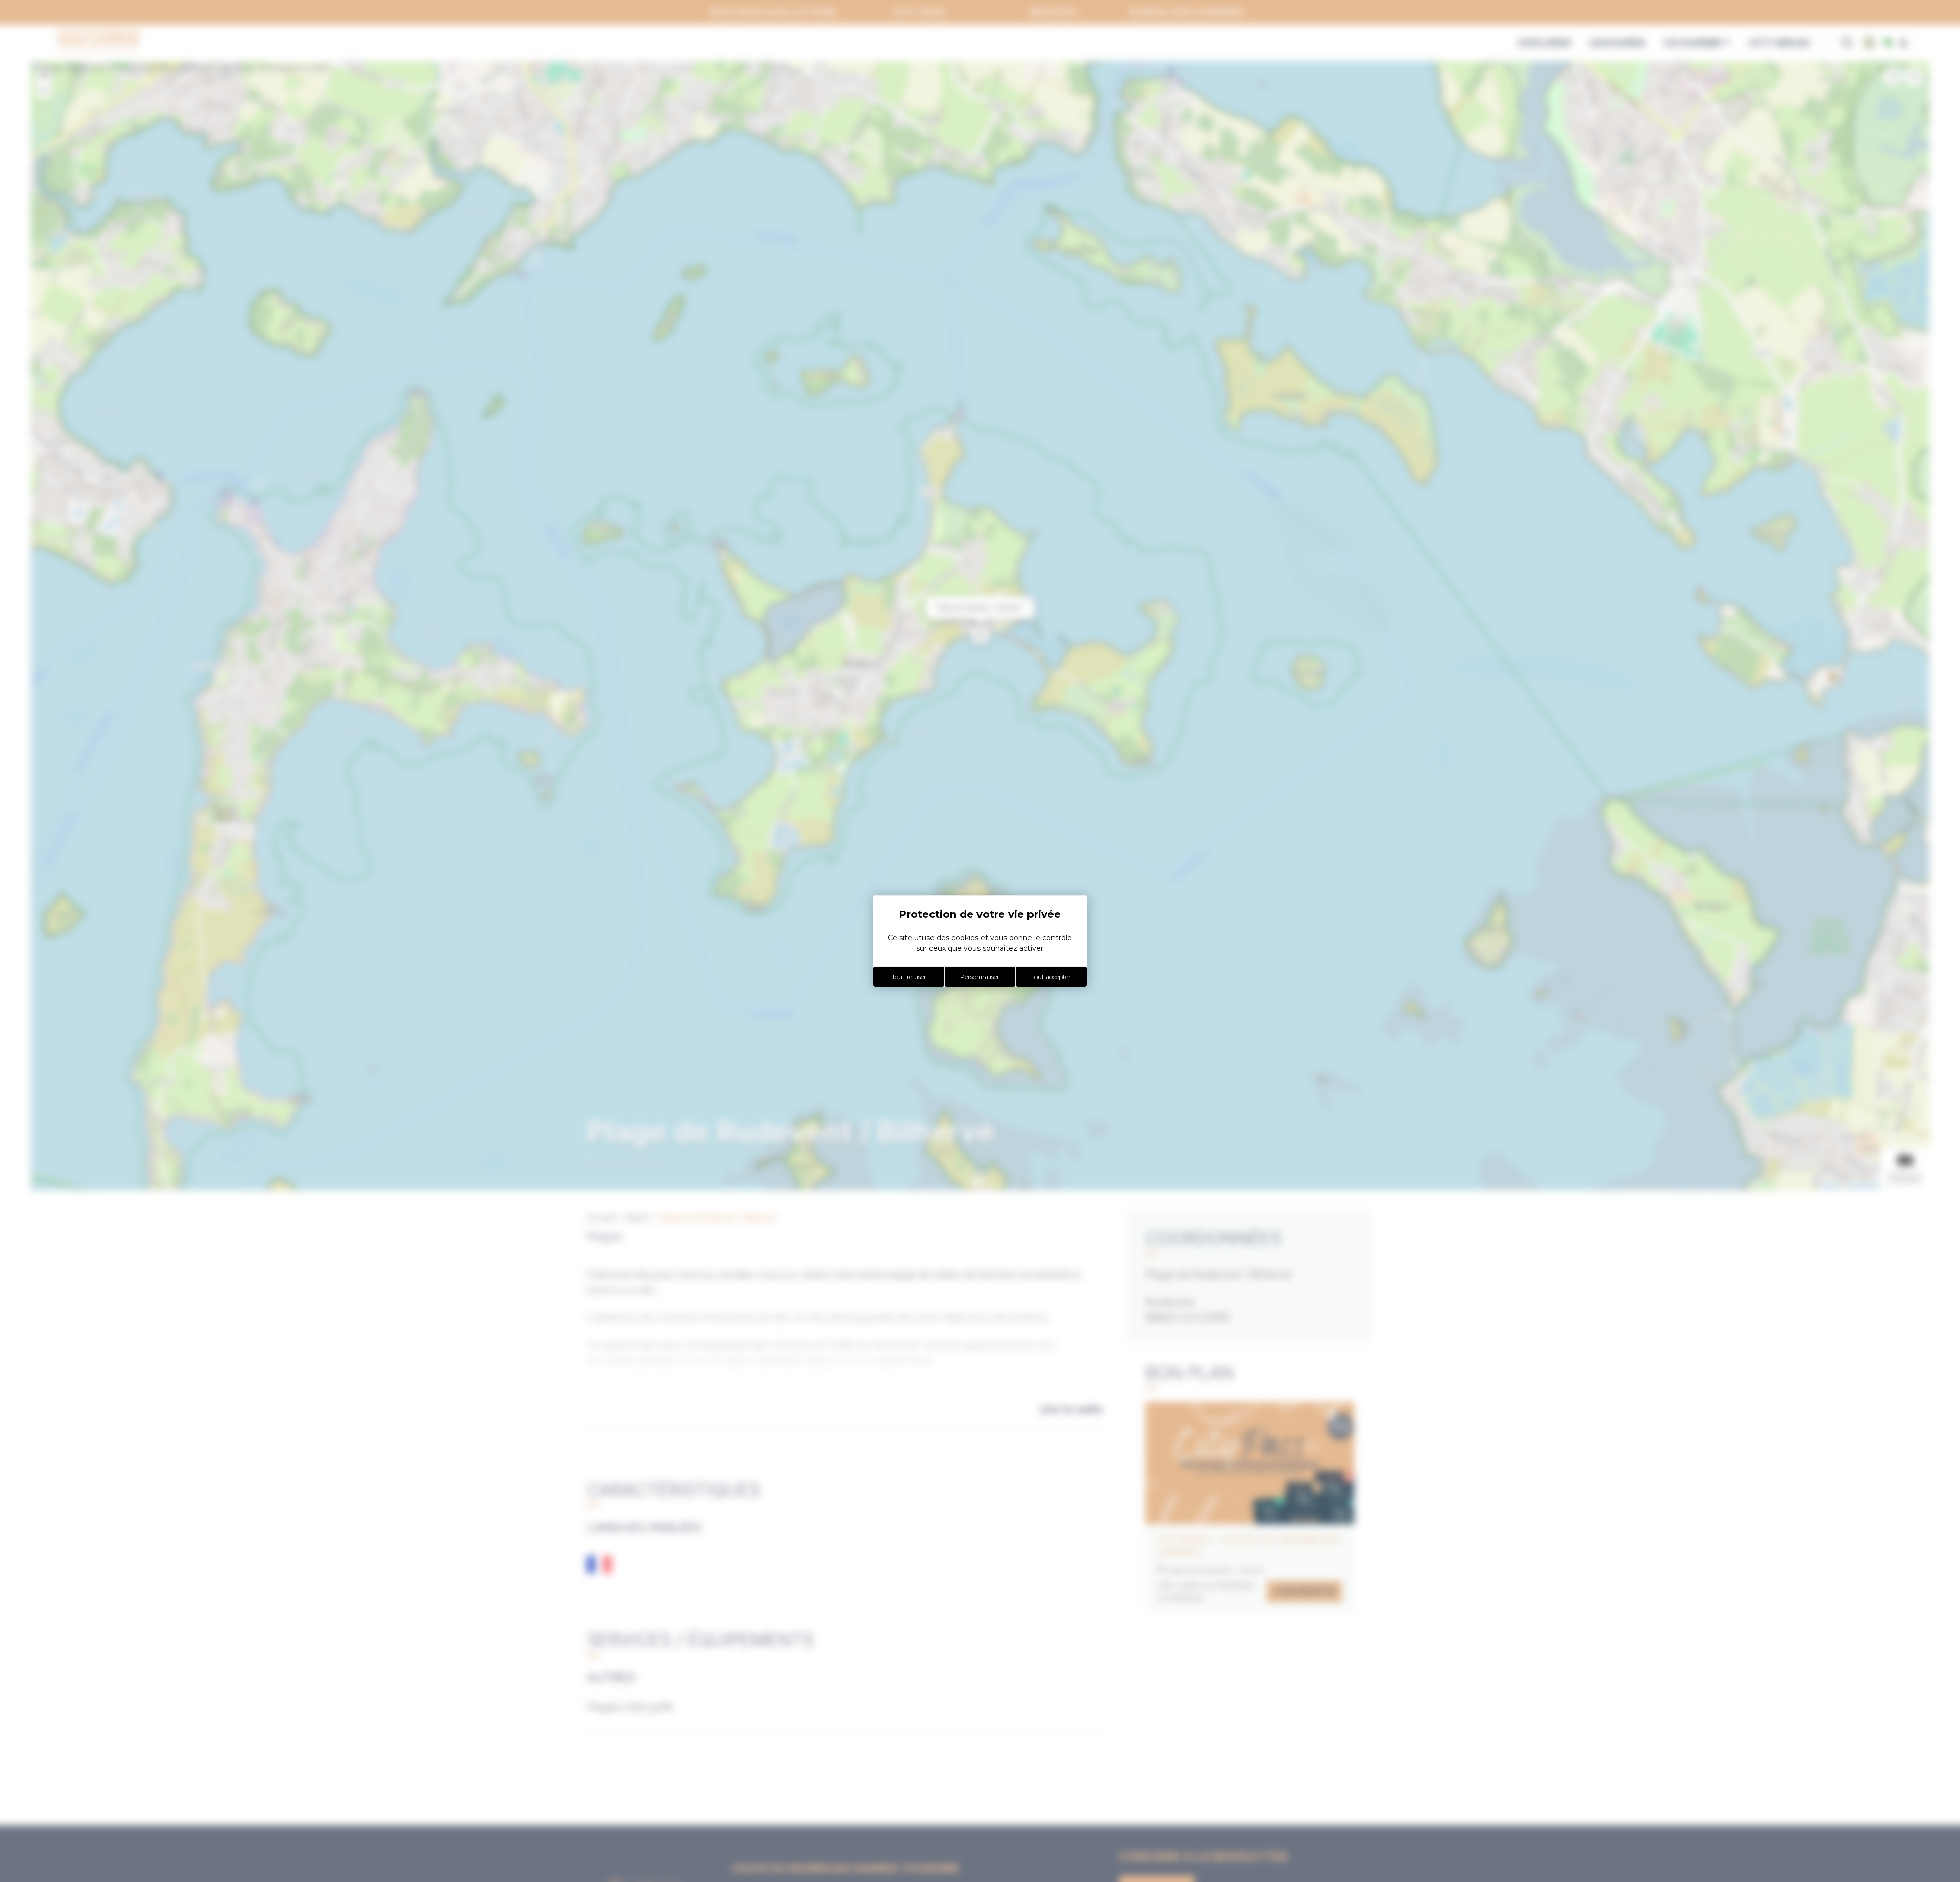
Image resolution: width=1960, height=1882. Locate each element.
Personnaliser (980, 977)
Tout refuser (909, 977)
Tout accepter (1051, 977)
